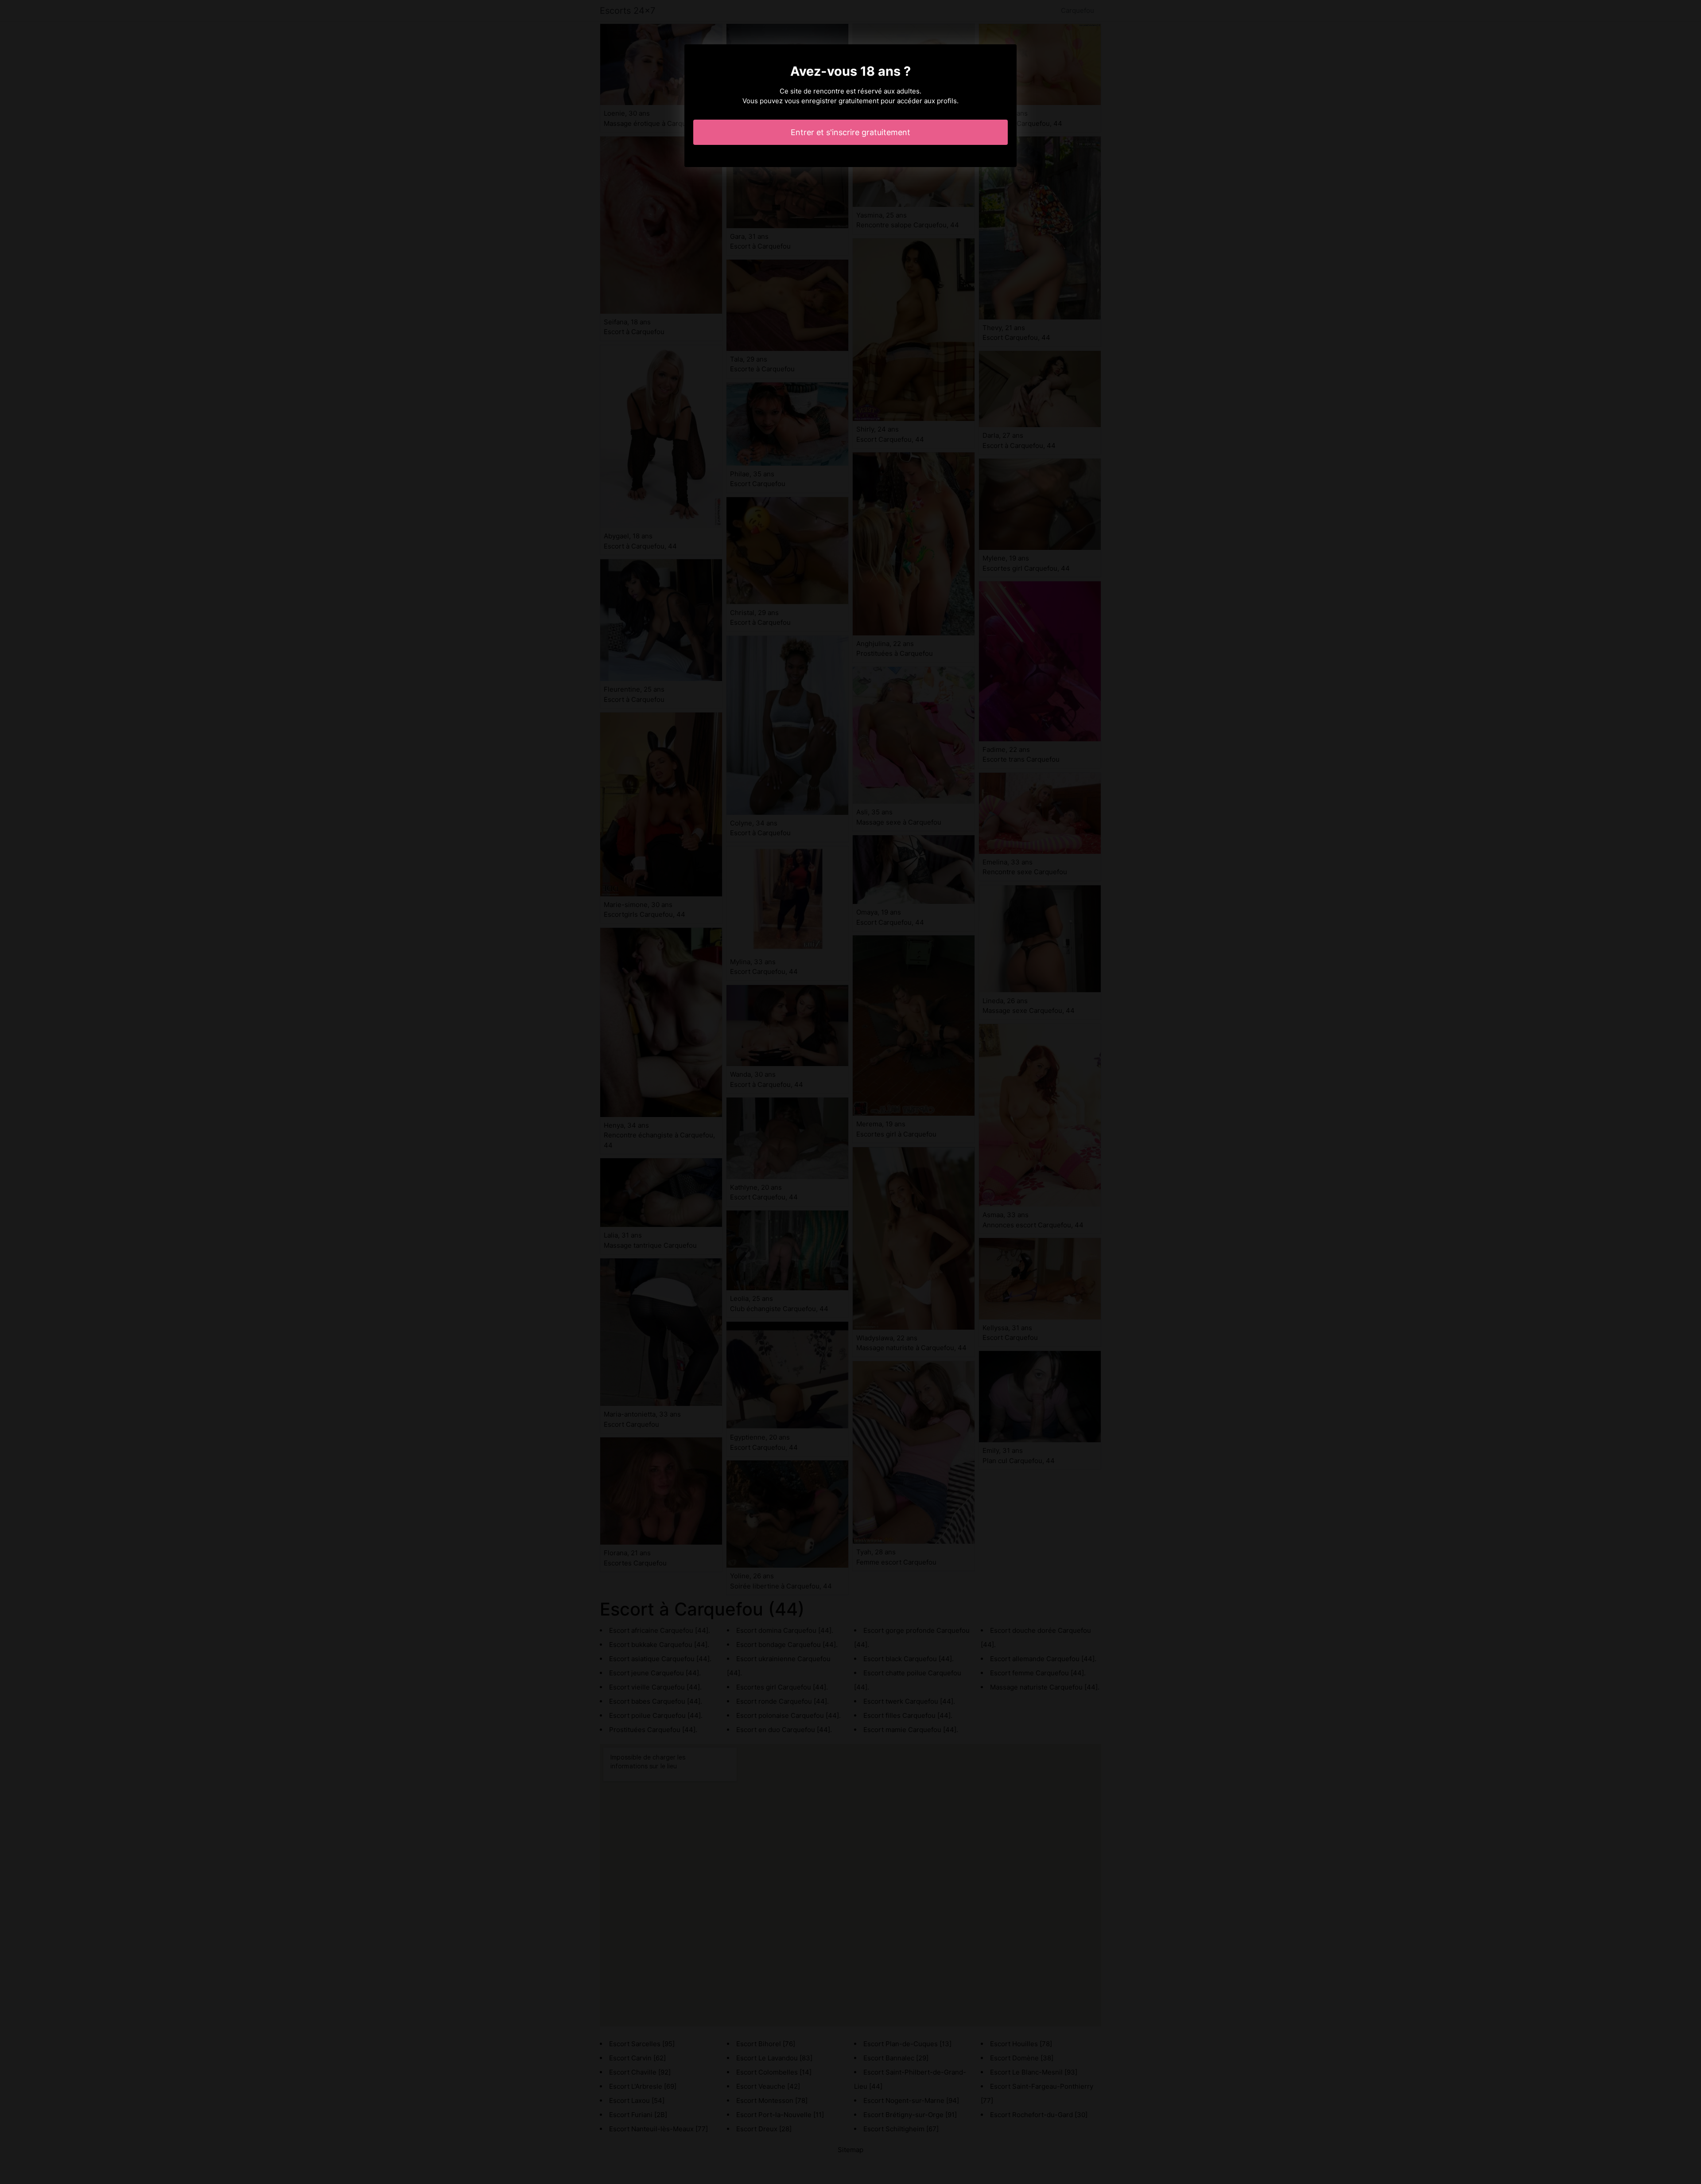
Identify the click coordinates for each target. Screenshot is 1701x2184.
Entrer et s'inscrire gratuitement (850, 132)
